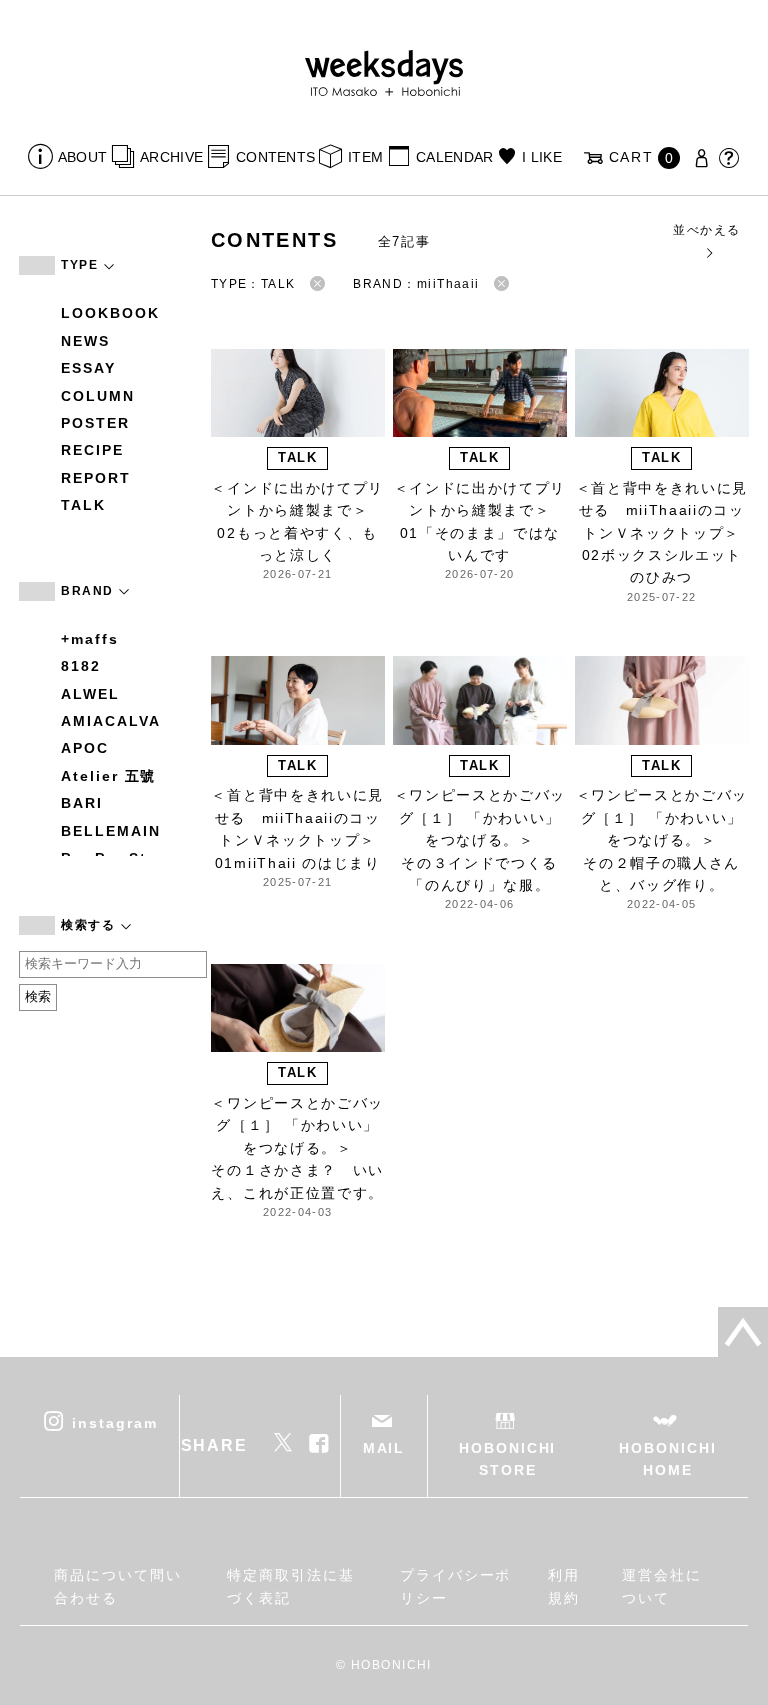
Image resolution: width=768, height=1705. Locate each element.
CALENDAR (454, 157)
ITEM (365, 157)
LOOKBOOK (110, 313)
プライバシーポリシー (455, 1586)
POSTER (95, 423)
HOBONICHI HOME (667, 1459)
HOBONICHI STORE (507, 1459)
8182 (81, 666)
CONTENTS (275, 157)
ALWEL (90, 694)
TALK (83, 505)
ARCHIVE (171, 157)
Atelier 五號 (108, 776)
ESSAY (88, 368)
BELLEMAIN (110, 831)
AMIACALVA (110, 721)
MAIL (384, 1448)
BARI (82, 803)
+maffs (90, 639)
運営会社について (662, 1586)
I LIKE (542, 157)
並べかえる (706, 230)
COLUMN (98, 396)
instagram (114, 1422)
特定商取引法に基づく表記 (290, 1586)
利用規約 (564, 1586)
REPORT (96, 478)
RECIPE (92, 450)
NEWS (85, 341)
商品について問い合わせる (117, 1586)
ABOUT (82, 157)
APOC (85, 748)
